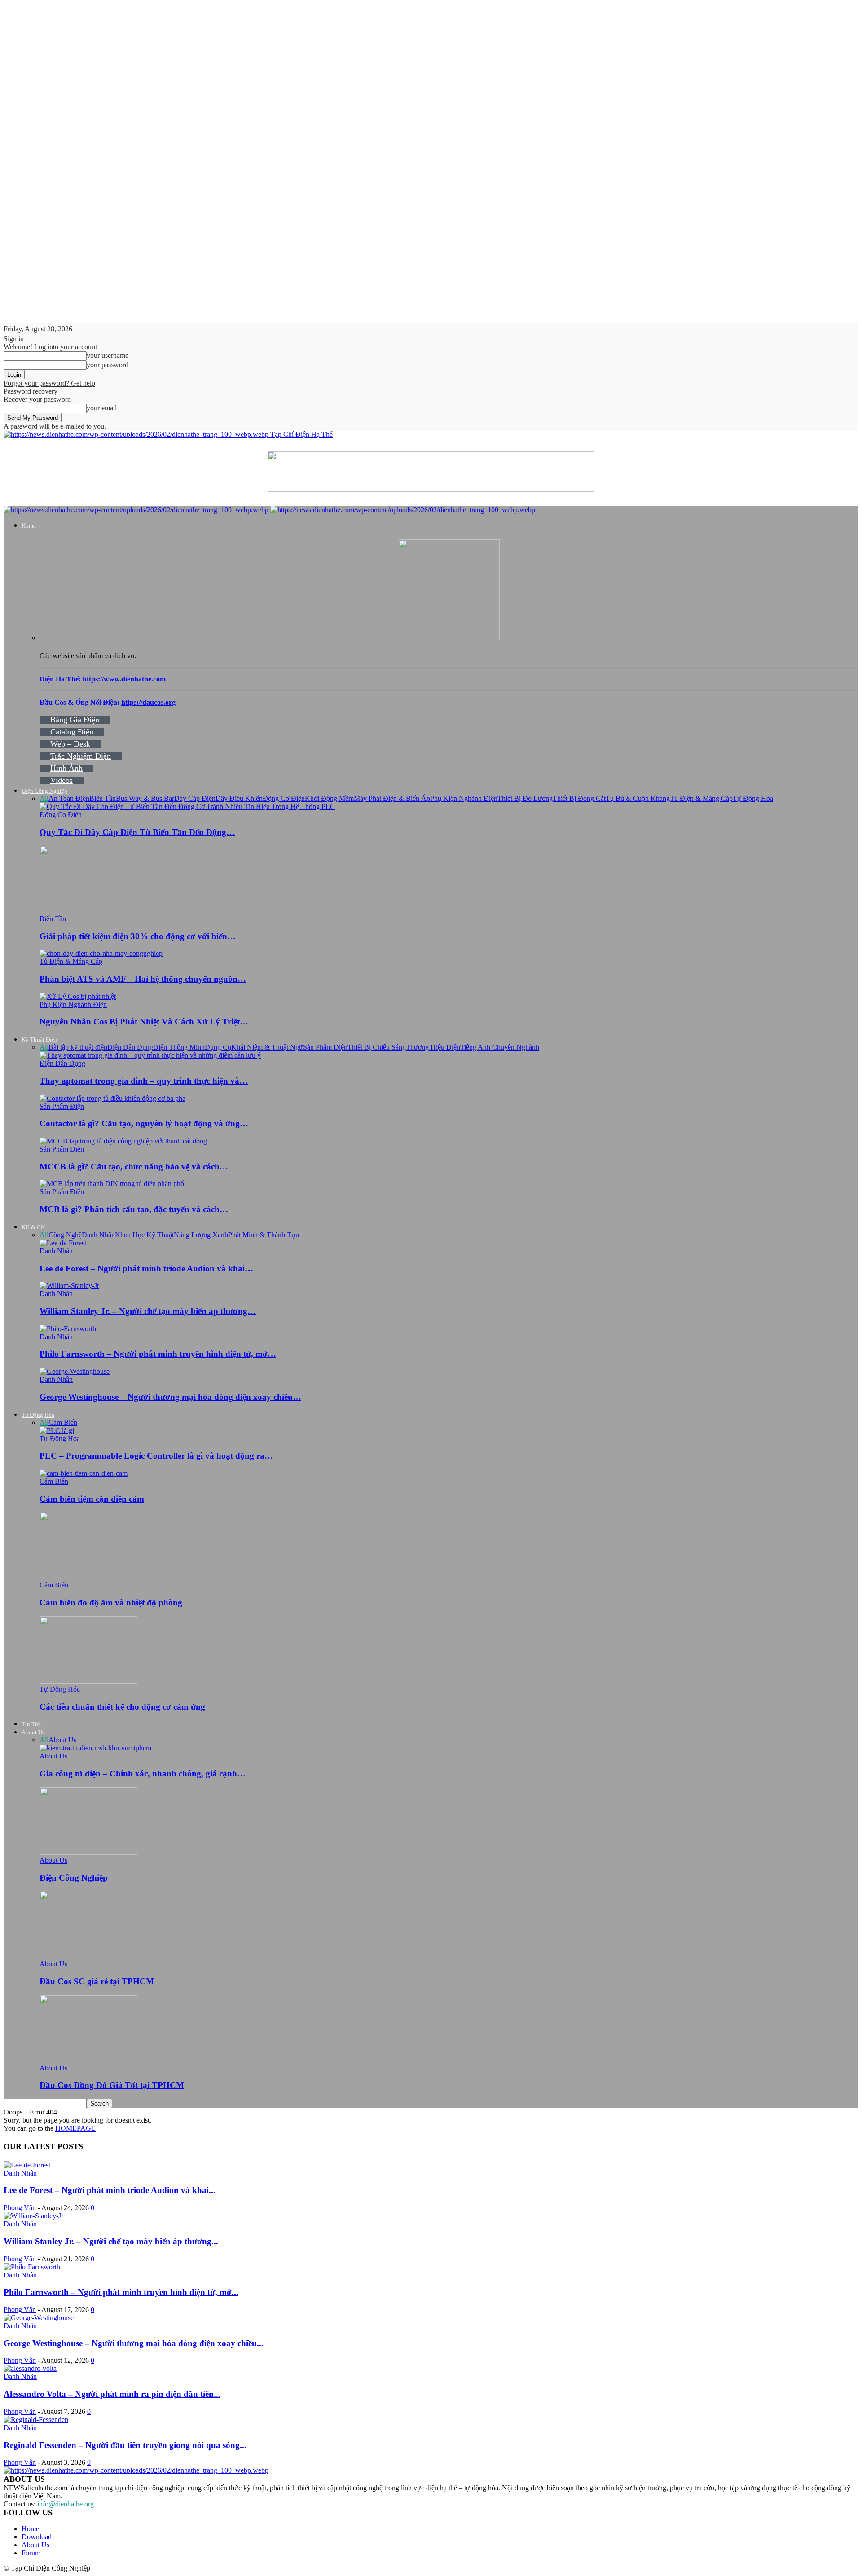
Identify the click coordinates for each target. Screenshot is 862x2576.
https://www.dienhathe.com (124, 679)
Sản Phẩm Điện (325, 1047)
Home (29, 525)
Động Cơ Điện (284, 798)
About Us (33, 1732)
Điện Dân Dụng (130, 1047)
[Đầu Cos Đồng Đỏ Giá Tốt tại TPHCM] (88, 2060)
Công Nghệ (65, 1235)
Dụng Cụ (218, 1047)
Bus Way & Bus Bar (145, 798)
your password (108, 365)
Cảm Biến (63, 1422)
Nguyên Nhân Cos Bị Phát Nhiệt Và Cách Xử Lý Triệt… (144, 1022)
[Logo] (137, 510)
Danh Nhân (98, 1235)
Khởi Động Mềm (329, 798)
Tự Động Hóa (753, 798)
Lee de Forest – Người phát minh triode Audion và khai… (146, 1268)
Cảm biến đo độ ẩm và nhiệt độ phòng (111, 1602)
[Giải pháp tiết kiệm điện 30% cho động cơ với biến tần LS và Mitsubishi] (84, 911)
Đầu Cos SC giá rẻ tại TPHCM (97, 1981)
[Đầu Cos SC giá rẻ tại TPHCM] (88, 1956)
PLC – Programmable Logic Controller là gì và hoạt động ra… (156, 1456)
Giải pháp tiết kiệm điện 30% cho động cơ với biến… (138, 936)
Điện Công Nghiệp (44, 791)
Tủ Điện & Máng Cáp (701, 798)
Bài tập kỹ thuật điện (78, 1047)
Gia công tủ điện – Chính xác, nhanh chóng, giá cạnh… (143, 1774)
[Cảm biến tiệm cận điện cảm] (84, 1473)
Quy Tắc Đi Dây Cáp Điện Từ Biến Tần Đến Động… (137, 832)
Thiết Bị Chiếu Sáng (377, 1047)
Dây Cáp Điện (195, 798)
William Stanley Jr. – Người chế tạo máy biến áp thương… (148, 1311)
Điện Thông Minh (179, 1047)
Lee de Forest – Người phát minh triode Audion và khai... (110, 2190)
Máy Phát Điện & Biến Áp (392, 798)
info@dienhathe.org (66, 2504)
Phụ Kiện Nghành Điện (464, 798)
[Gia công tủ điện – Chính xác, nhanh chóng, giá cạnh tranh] (95, 1748)
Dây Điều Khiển (239, 798)
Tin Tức (31, 1724)
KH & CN (33, 1227)
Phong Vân (20, 2208)
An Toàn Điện (69, 798)
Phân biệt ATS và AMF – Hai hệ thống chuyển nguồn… (143, 979)
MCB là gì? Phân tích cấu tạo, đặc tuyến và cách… (134, 1209)
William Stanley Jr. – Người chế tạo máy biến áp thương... (111, 2241)
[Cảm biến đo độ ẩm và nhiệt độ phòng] (88, 1577)
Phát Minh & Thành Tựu (264, 1235)
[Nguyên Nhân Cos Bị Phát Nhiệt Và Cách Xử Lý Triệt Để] (78, 996)
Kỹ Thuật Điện (40, 1040)
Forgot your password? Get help (49, 383)
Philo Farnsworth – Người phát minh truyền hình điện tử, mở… (158, 1354)
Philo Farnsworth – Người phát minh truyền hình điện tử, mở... (121, 2292)
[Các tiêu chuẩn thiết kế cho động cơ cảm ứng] (88, 1681)
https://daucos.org (148, 702)
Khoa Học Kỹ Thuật (144, 1235)
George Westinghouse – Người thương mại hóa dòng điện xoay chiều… (170, 1397)
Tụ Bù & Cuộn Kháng (638, 798)
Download (37, 2537)
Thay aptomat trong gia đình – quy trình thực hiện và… (144, 1081)
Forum (31, 2553)
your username (108, 355)
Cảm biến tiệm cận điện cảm (92, 1499)
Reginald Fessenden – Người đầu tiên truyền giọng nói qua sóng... (125, 2445)
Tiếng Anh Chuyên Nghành (500, 1047)
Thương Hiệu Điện (433, 1047)
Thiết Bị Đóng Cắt (579, 798)
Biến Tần (103, 798)
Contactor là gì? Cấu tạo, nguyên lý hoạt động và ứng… (144, 1123)
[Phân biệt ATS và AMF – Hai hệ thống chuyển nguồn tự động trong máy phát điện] (101, 953)
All (44, 798)
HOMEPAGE (75, 2128)
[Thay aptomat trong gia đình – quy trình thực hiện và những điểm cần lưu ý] (150, 1055)
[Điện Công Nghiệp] (88, 1852)
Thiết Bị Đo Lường (525, 798)
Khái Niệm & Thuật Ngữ (267, 1047)
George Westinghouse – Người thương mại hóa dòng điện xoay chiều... (134, 2343)
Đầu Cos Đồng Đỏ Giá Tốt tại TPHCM (112, 2085)
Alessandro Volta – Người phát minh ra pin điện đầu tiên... (112, 2394)
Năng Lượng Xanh (201, 1235)
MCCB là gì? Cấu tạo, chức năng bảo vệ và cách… (134, 1167)
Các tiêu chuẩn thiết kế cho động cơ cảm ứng (122, 1707)
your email (102, 408)
